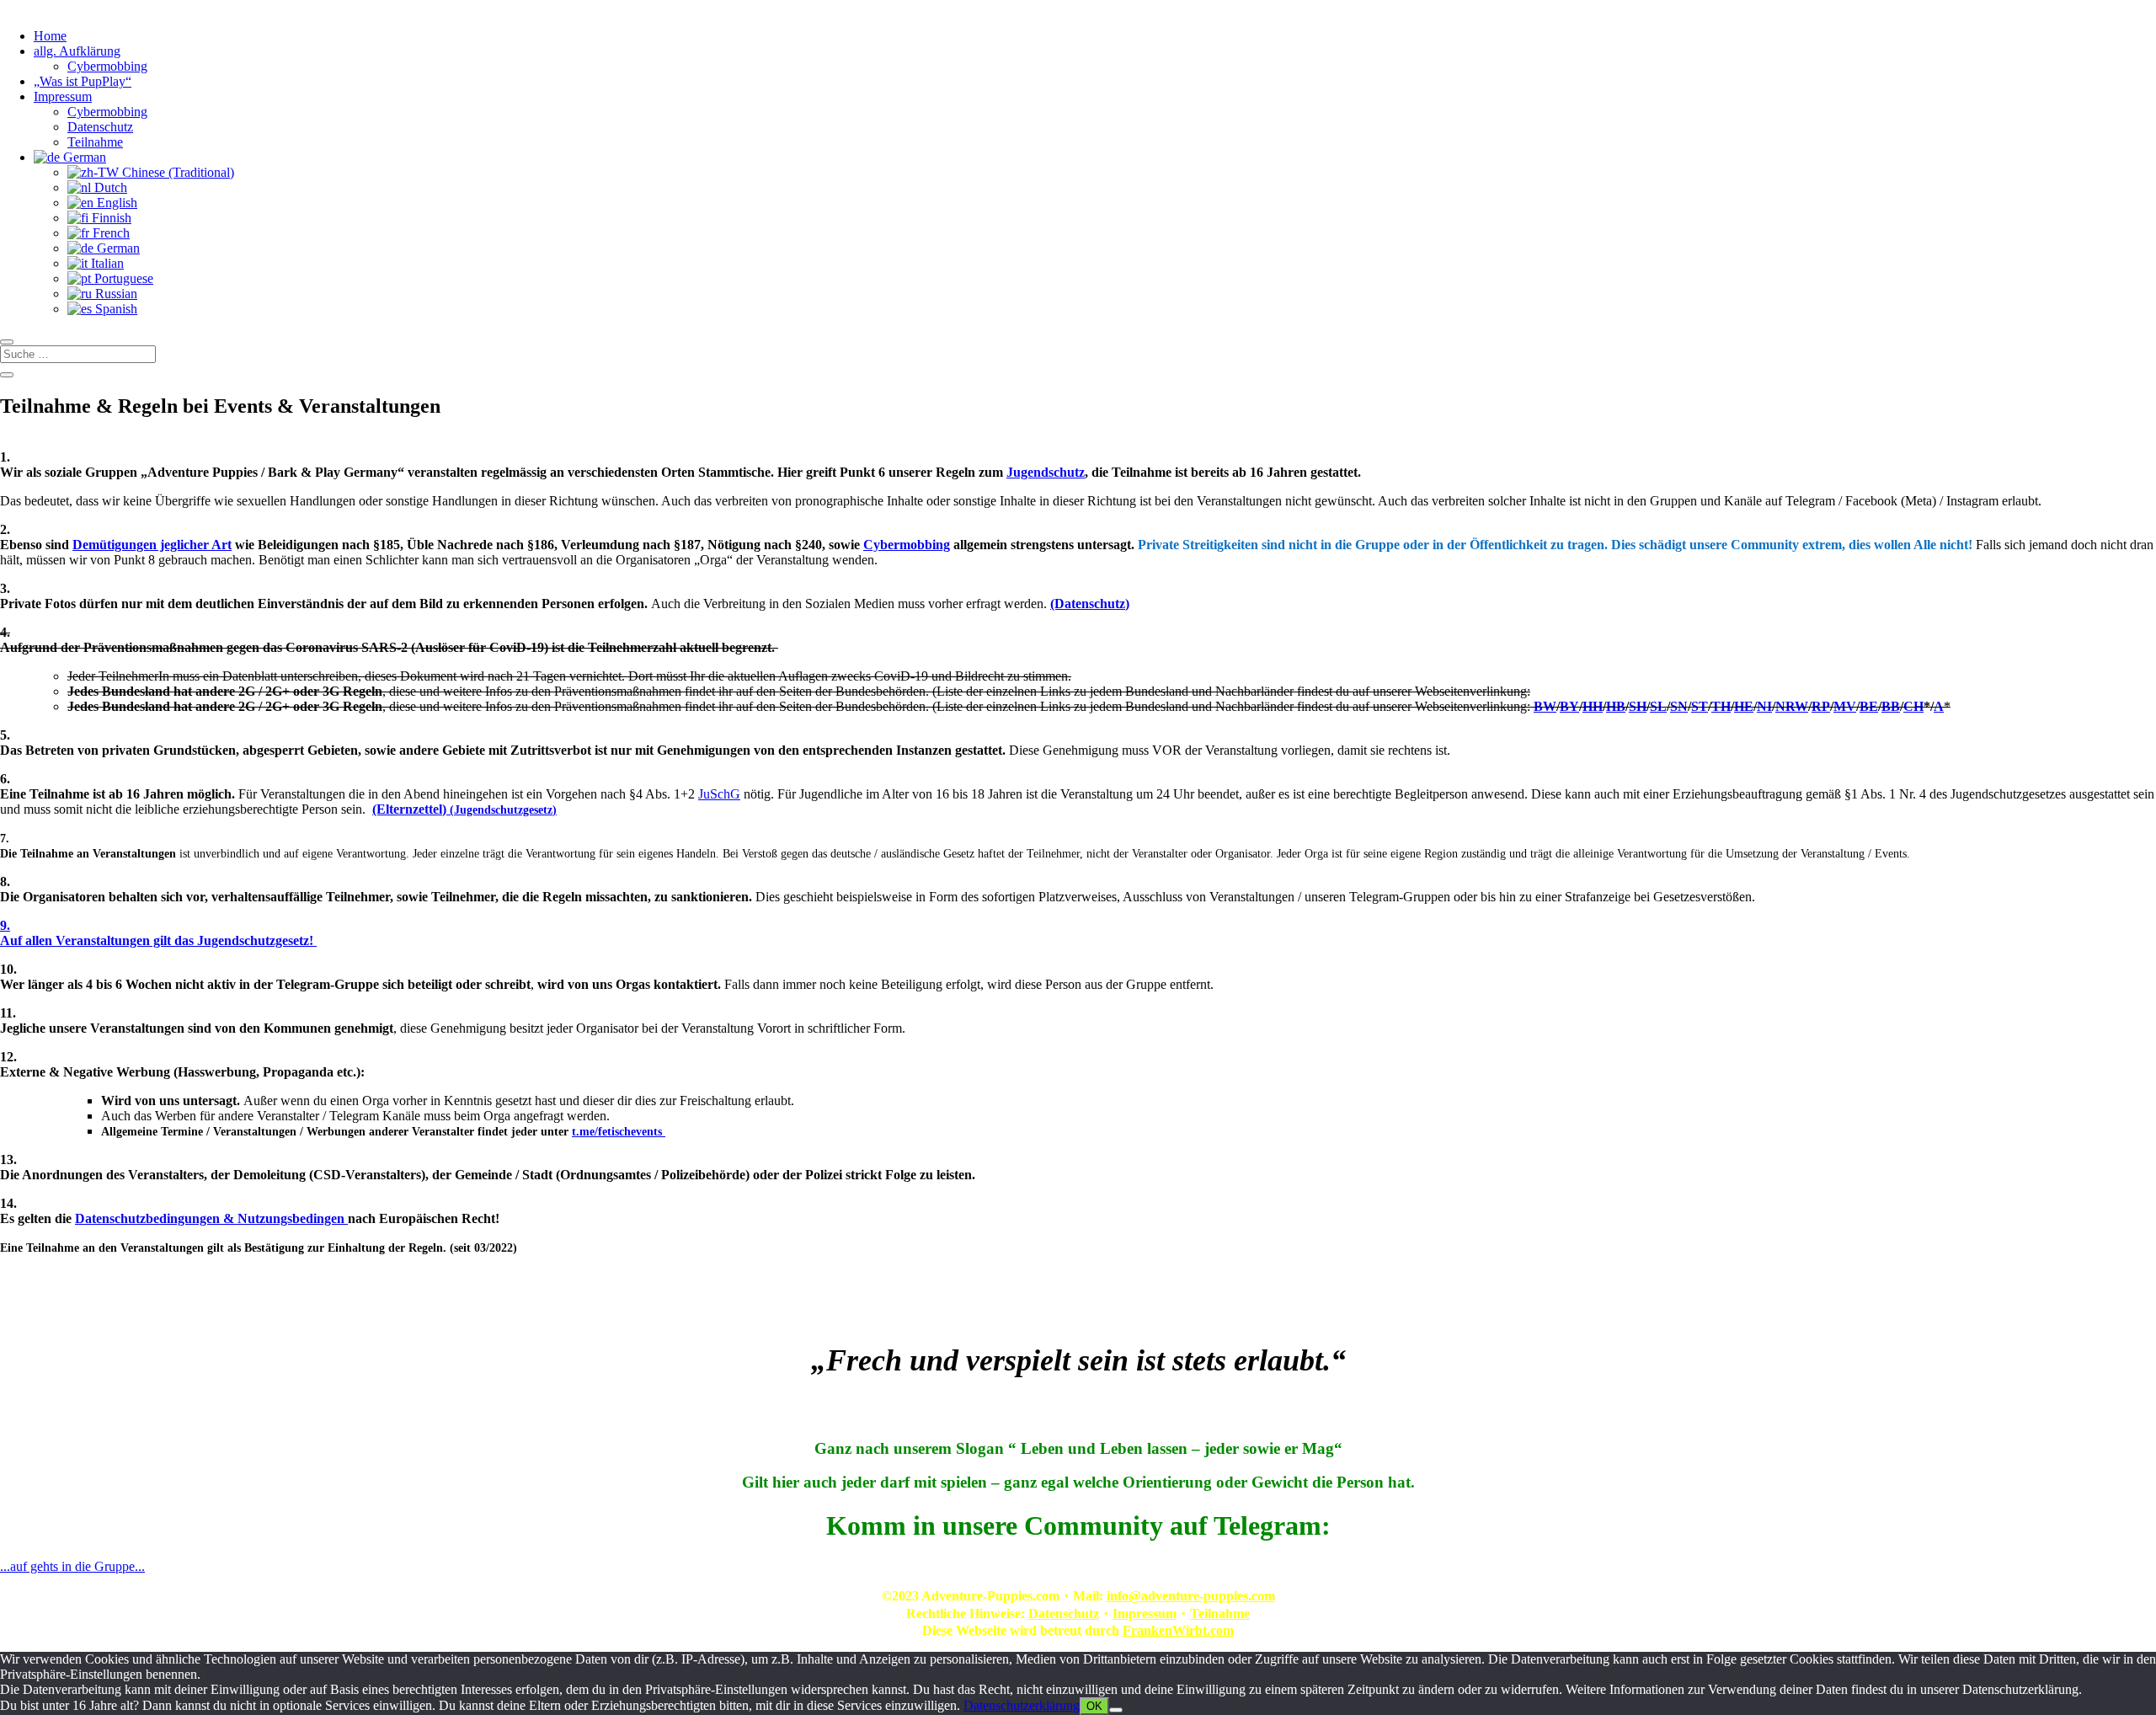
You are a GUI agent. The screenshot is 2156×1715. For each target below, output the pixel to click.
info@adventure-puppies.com (1191, 1596)
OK (1094, 1706)
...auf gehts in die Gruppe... (72, 1566)
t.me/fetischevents (619, 1132)
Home (50, 36)
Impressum (63, 96)
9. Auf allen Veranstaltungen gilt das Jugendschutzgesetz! (158, 933)
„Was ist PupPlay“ (83, 81)
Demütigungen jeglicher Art (152, 545)
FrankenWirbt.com (1178, 1630)
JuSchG (719, 794)
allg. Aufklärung (77, 51)
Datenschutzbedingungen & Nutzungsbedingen (211, 1218)
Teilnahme (95, 142)
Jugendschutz (1046, 472)
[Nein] (1116, 1710)
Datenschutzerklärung (1022, 1705)
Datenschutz (100, 127)
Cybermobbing (107, 66)
